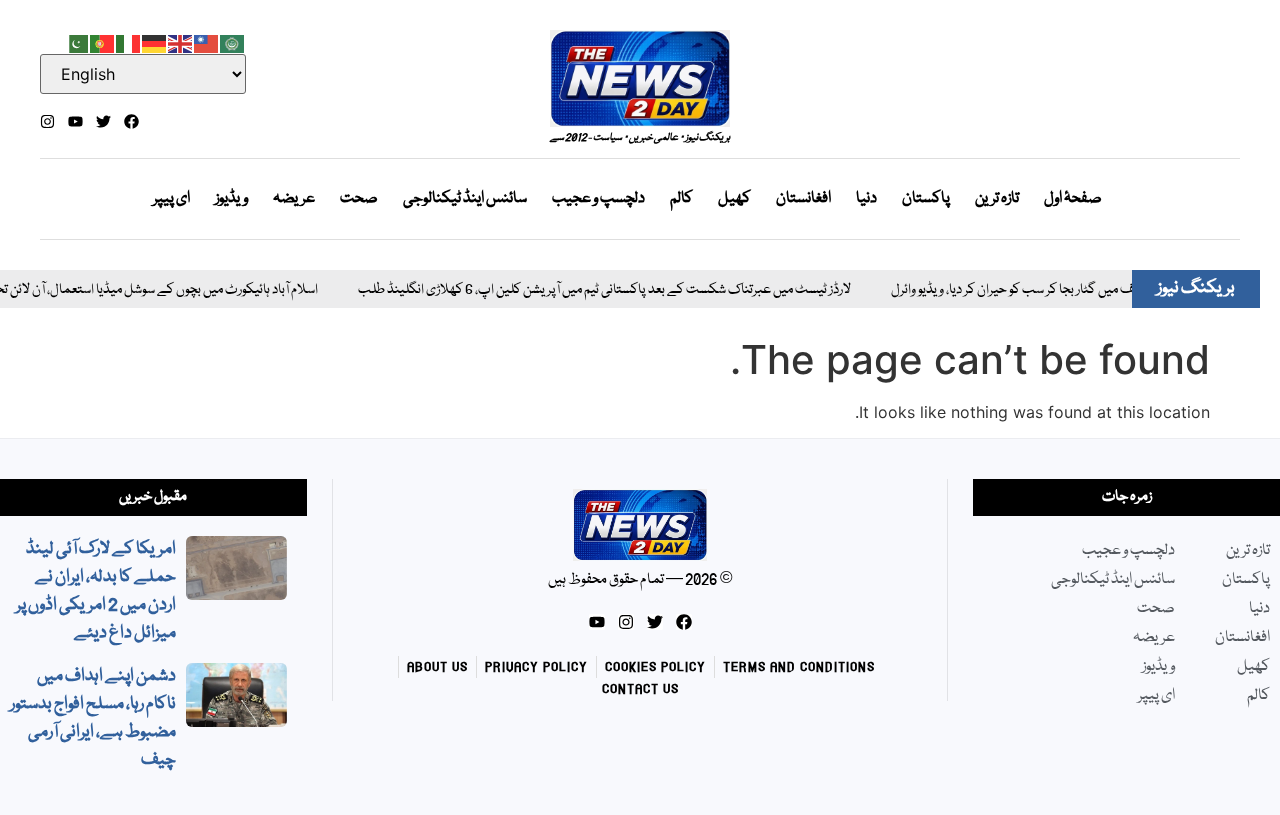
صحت (359, 199)
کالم (681, 199)
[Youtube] (75, 121)
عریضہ (294, 199)
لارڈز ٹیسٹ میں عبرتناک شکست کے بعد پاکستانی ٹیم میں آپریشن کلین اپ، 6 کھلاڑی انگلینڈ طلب (591, 290)
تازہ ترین (997, 199)
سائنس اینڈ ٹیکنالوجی (465, 199)
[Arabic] (233, 42)
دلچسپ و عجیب (598, 199)
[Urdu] (77, 42)
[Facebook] (131, 121)
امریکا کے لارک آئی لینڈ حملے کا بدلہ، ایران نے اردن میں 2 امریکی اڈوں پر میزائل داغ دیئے (96, 591)
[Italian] (129, 42)
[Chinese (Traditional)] (207, 42)
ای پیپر (171, 199)
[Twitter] (103, 121)
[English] (181, 42)
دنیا (866, 199)
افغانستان (803, 199)
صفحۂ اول (1073, 199)
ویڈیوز (231, 199)
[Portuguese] (103, 42)
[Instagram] (47, 121)
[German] (155, 42)
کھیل (734, 199)
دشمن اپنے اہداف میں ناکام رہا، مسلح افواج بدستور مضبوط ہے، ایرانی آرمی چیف (93, 718)
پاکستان (926, 199)
